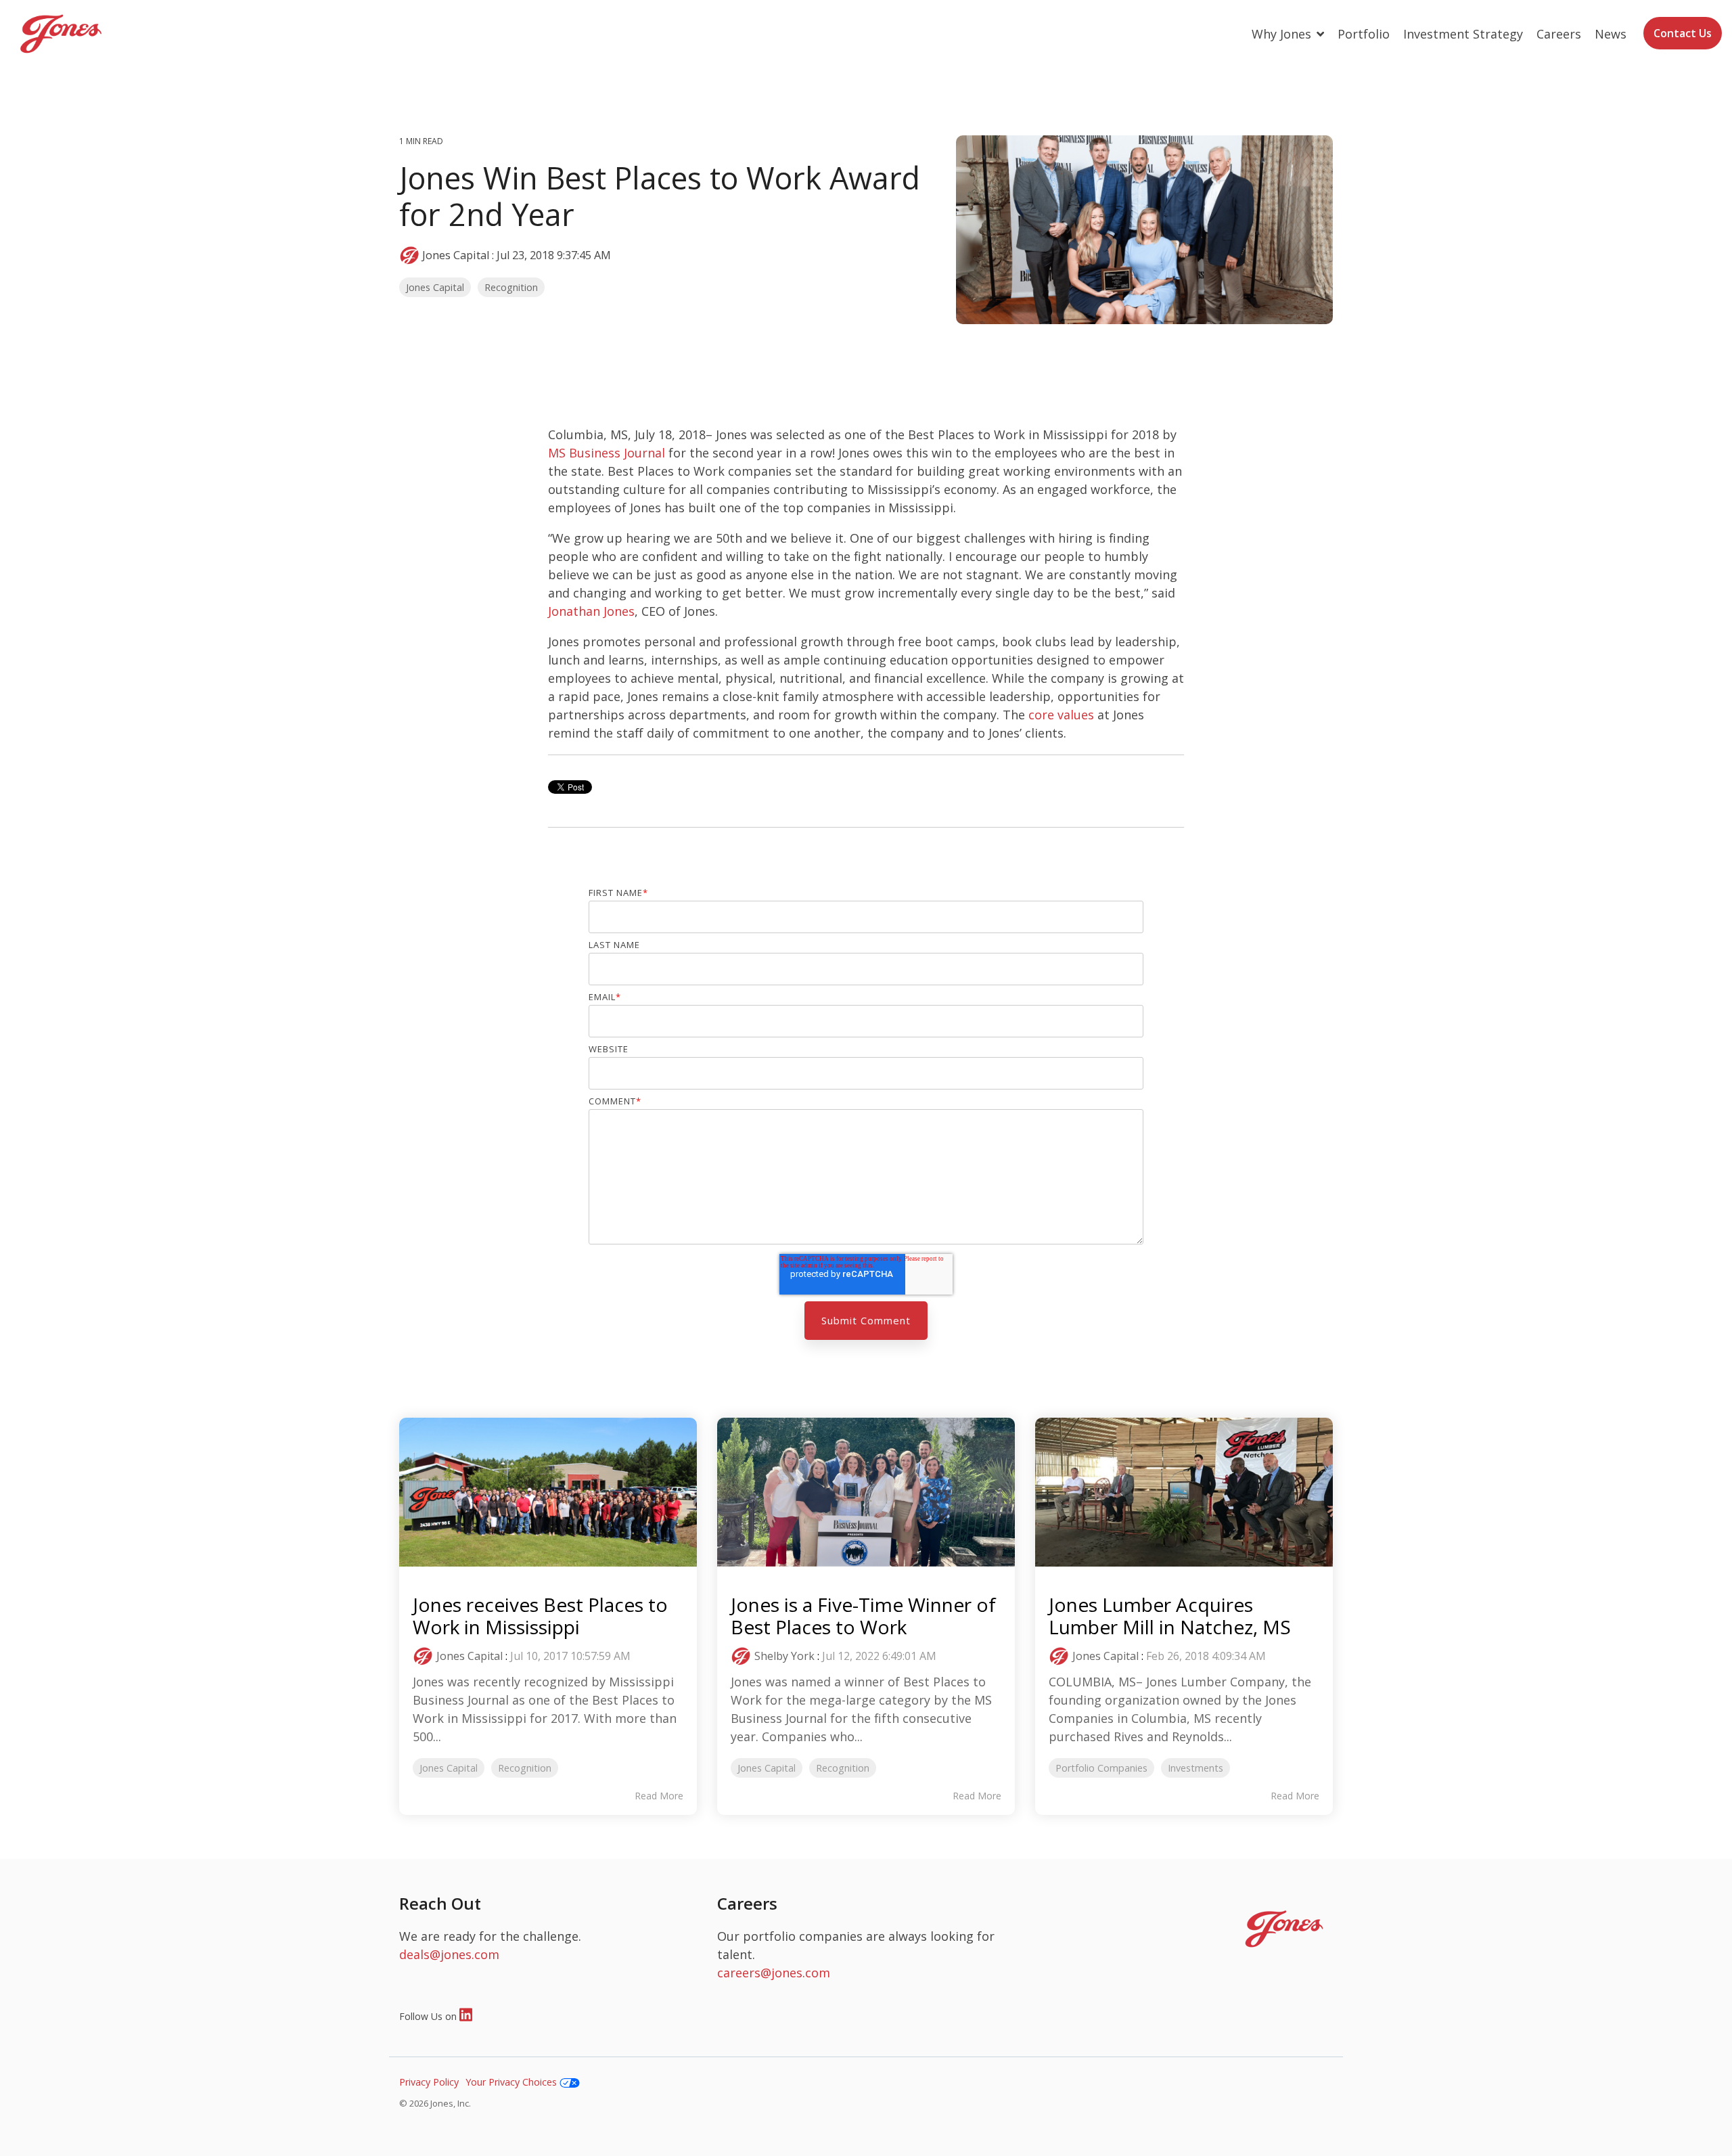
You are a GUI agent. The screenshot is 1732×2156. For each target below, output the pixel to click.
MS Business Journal (607, 453)
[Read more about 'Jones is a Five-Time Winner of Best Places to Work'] (866, 1492)
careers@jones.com (774, 1973)
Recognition (511, 287)
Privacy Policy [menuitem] (429, 2082)
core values (1061, 715)
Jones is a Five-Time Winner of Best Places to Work (863, 1616)
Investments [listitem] (1195, 1768)
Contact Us (1683, 33)
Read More (659, 1796)
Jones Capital (456, 255)
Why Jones (1283, 34)
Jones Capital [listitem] (449, 1768)
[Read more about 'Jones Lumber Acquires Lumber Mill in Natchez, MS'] (1184, 1492)
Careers (1559, 34)
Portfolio (1364, 34)
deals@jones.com (449, 1954)
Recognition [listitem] (525, 1768)
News (1611, 34)
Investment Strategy (1463, 34)
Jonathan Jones (591, 611)
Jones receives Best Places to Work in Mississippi (540, 1616)
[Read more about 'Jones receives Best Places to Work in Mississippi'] (548, 1492)
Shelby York (784, 1656)
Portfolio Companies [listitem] (1101, 1768)
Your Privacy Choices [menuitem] (512, 2082)
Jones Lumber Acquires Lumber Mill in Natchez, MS (1170, 1616)
